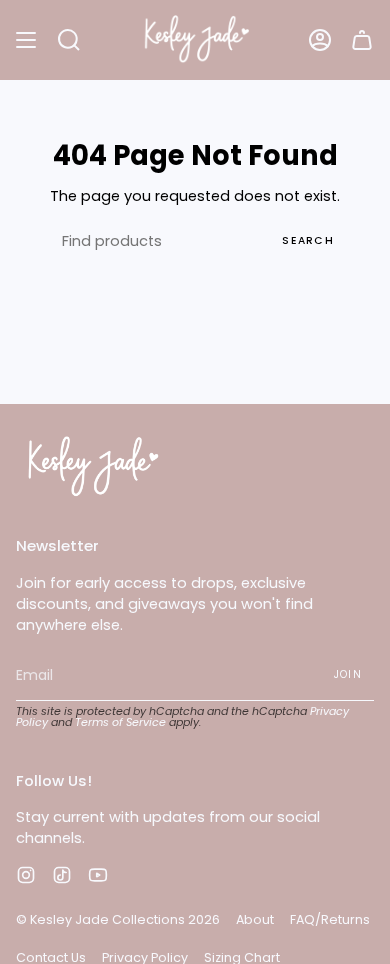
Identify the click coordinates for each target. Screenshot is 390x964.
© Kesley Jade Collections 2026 (118, 919)
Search (308, 240)
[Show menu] (26, 39)
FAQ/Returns (330, 919)
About (255, 919)
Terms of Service (120, 722)
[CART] (362, 39)
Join (348, 674)
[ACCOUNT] (320, 39)
